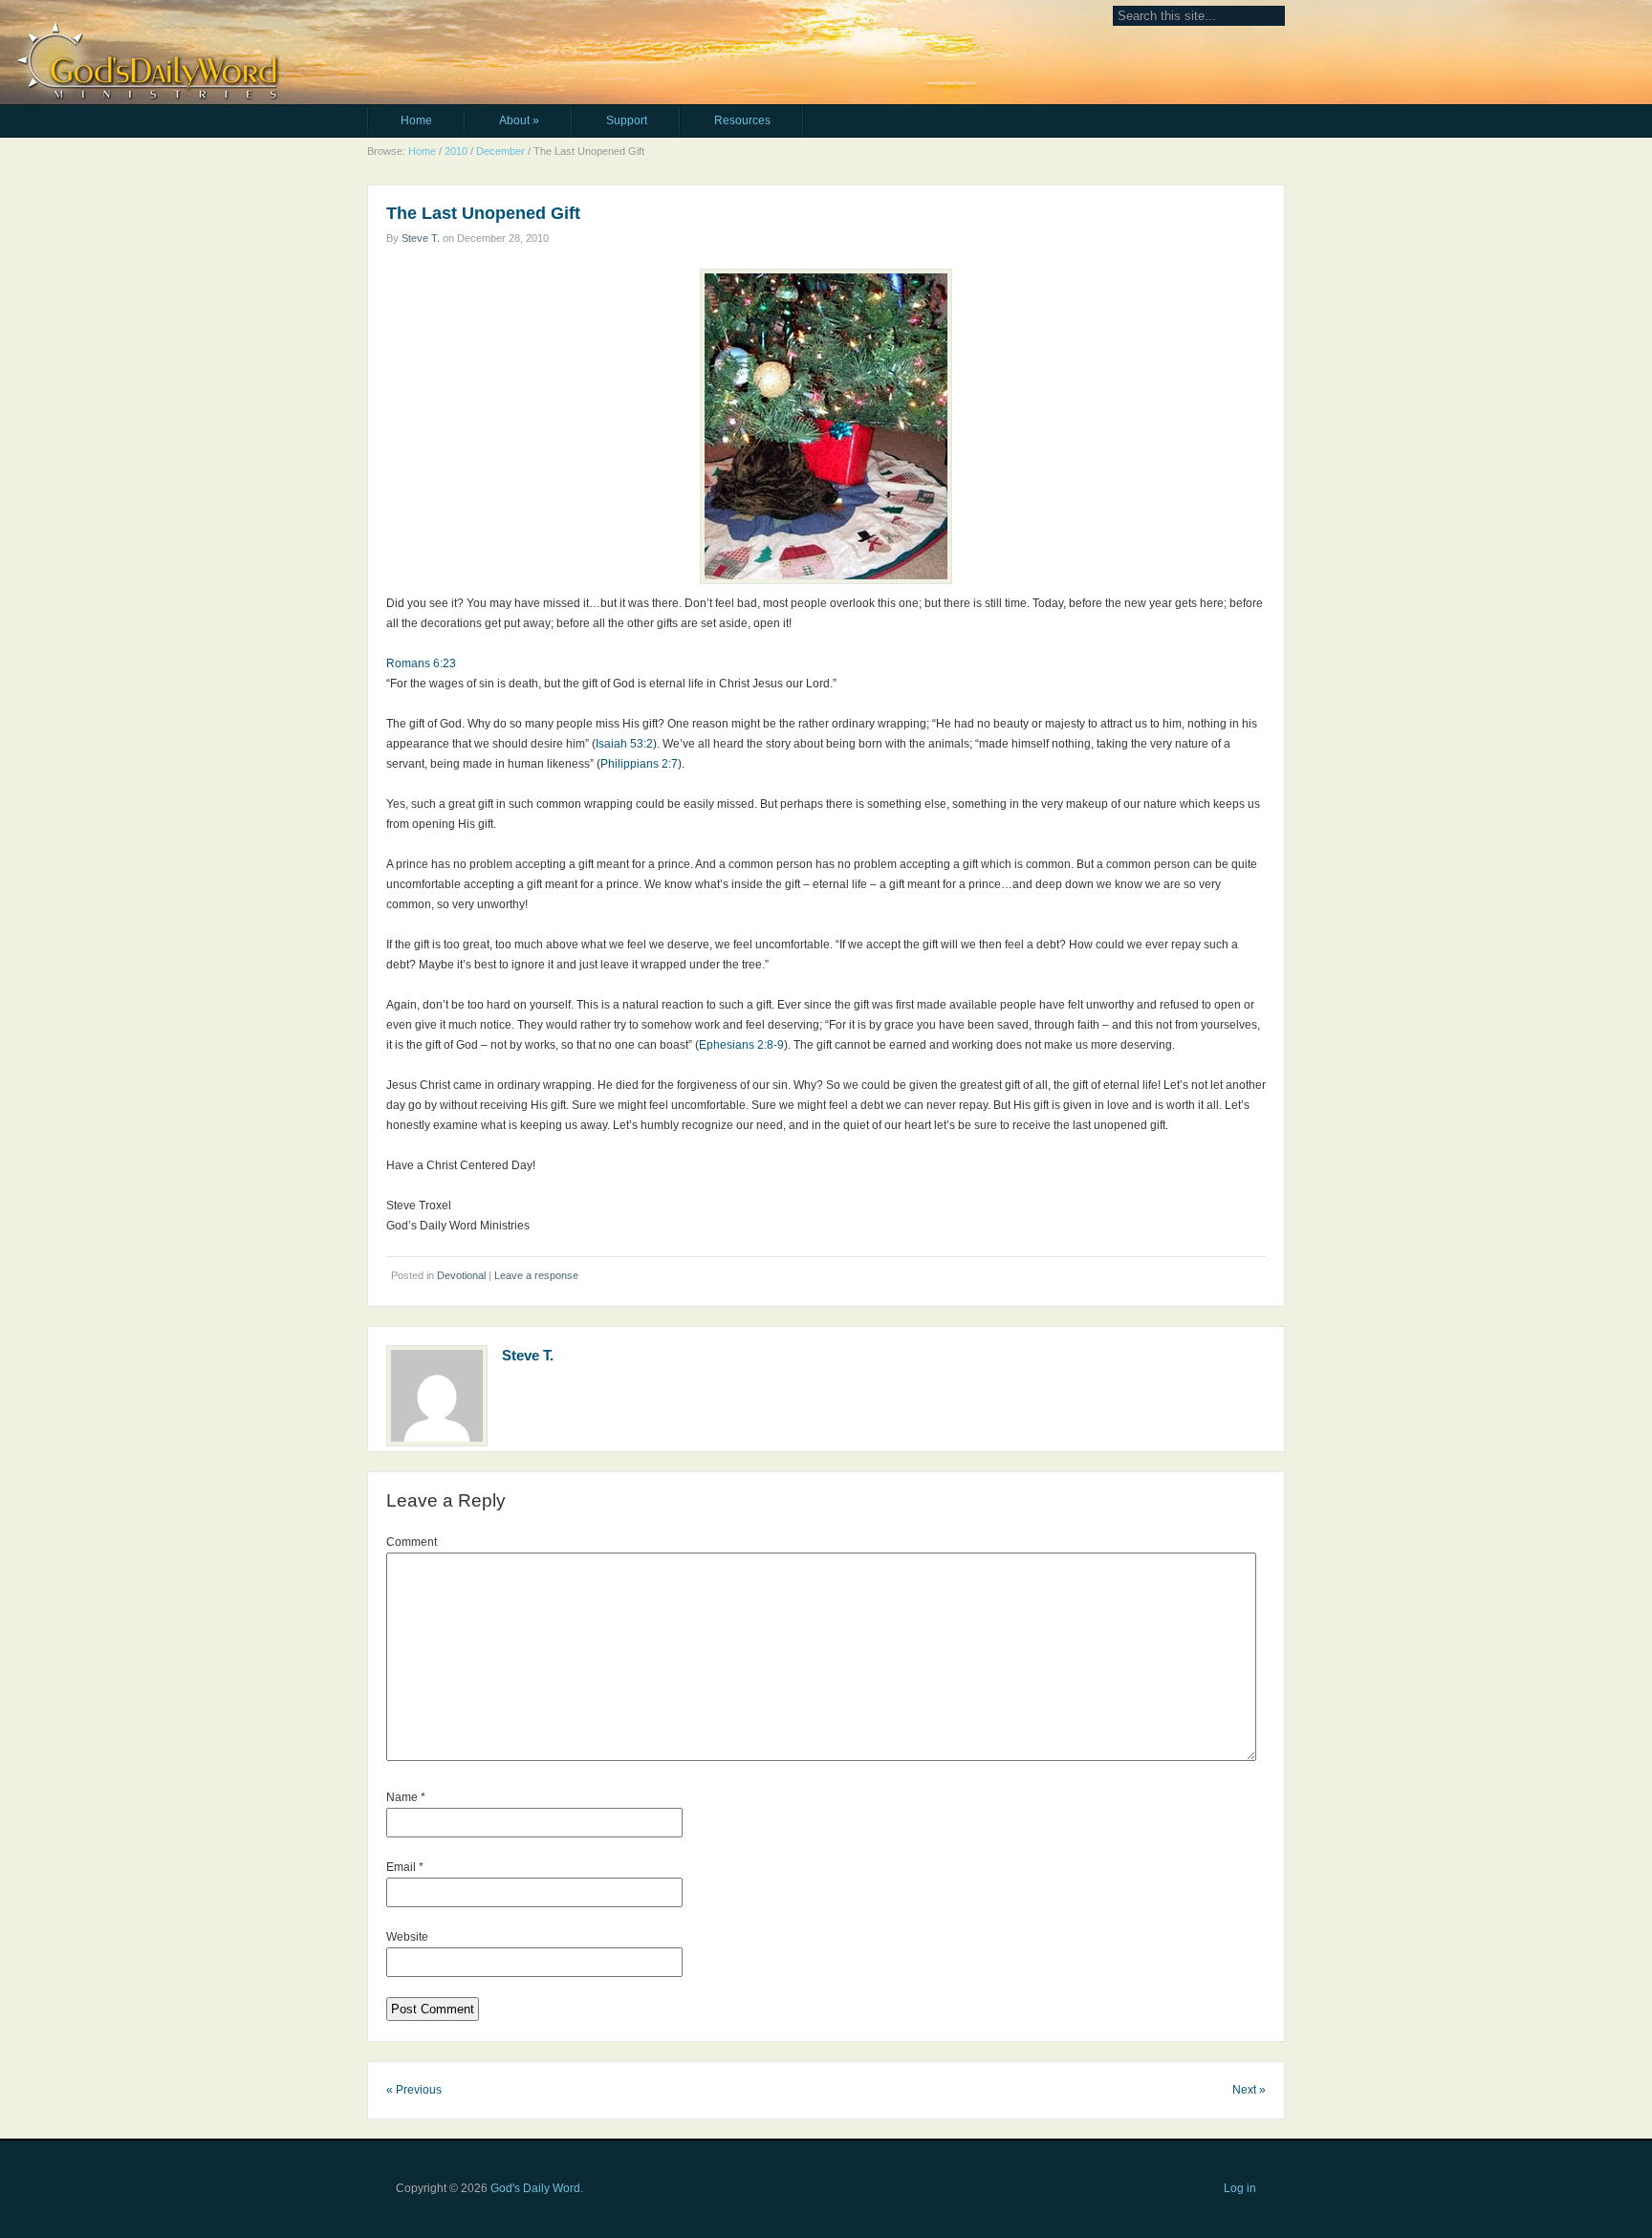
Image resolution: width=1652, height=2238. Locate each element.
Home (416, 120)
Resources (742, 120)
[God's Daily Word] (492, 26)
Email (405, 1867)
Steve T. (421, 238)
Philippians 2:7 (639, 764)
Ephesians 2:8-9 (741, 1045)
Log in (1240, 2188)
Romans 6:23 (421, 663)
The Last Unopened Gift (483, 213)
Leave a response (536, 1275)
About (519, 120)
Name (406, 1797)
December (500, 151)
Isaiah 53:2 (624, 744)
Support (627, 120)
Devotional (461, 1275)
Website (407, 1937)
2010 (456, 151)
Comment (412, 1542)
